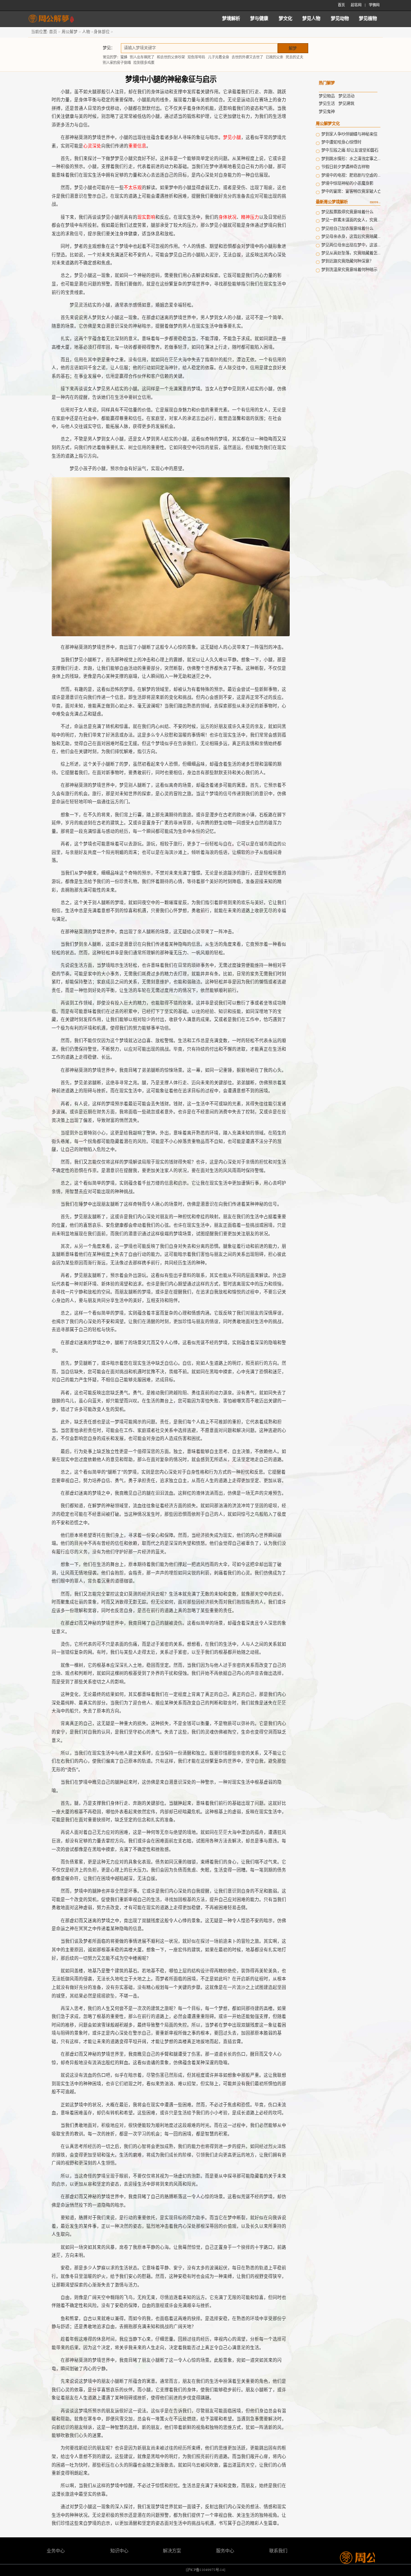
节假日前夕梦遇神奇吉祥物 (345, 167)
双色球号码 (196, 57)
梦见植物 (368, 19)
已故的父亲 (274, 57)
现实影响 (146, 217)
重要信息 (137, 146)
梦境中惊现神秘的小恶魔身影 (347, 183)
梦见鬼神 (327, 112)
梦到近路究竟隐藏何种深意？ (347, 261)
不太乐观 (133, 188)
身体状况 (228, 217)
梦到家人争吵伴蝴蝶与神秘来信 (349, 134)
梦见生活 (327, 104)
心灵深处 (92, 146)
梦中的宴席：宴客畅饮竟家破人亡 (351, 191)
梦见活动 (346, 96)
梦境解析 (231, 19)
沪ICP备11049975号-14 (205, 2570)
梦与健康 (259, 19)
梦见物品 (327, 96)
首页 (341, 5)
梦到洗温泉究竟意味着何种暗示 (349, 270)
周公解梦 (70, 32)
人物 (86, 32)
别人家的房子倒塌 (117, 63)
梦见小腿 (232, 137)
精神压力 (250, 217)
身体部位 (102, 32)
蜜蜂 (124, 57)
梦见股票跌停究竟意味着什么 (347, 212)
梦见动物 (340, 19)
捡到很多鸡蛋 (144, 63)
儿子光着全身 (219, 57)
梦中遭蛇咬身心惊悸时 (341, 142)
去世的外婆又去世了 (247, 57)
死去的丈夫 (294, 57)
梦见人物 (311, 19)
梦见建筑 (346, 104)
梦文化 (285, 19)
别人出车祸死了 (142, 57)
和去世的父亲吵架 (171, 57)
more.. (375, 202)
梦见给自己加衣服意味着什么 (347, 229)
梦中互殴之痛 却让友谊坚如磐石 (350, 150)
